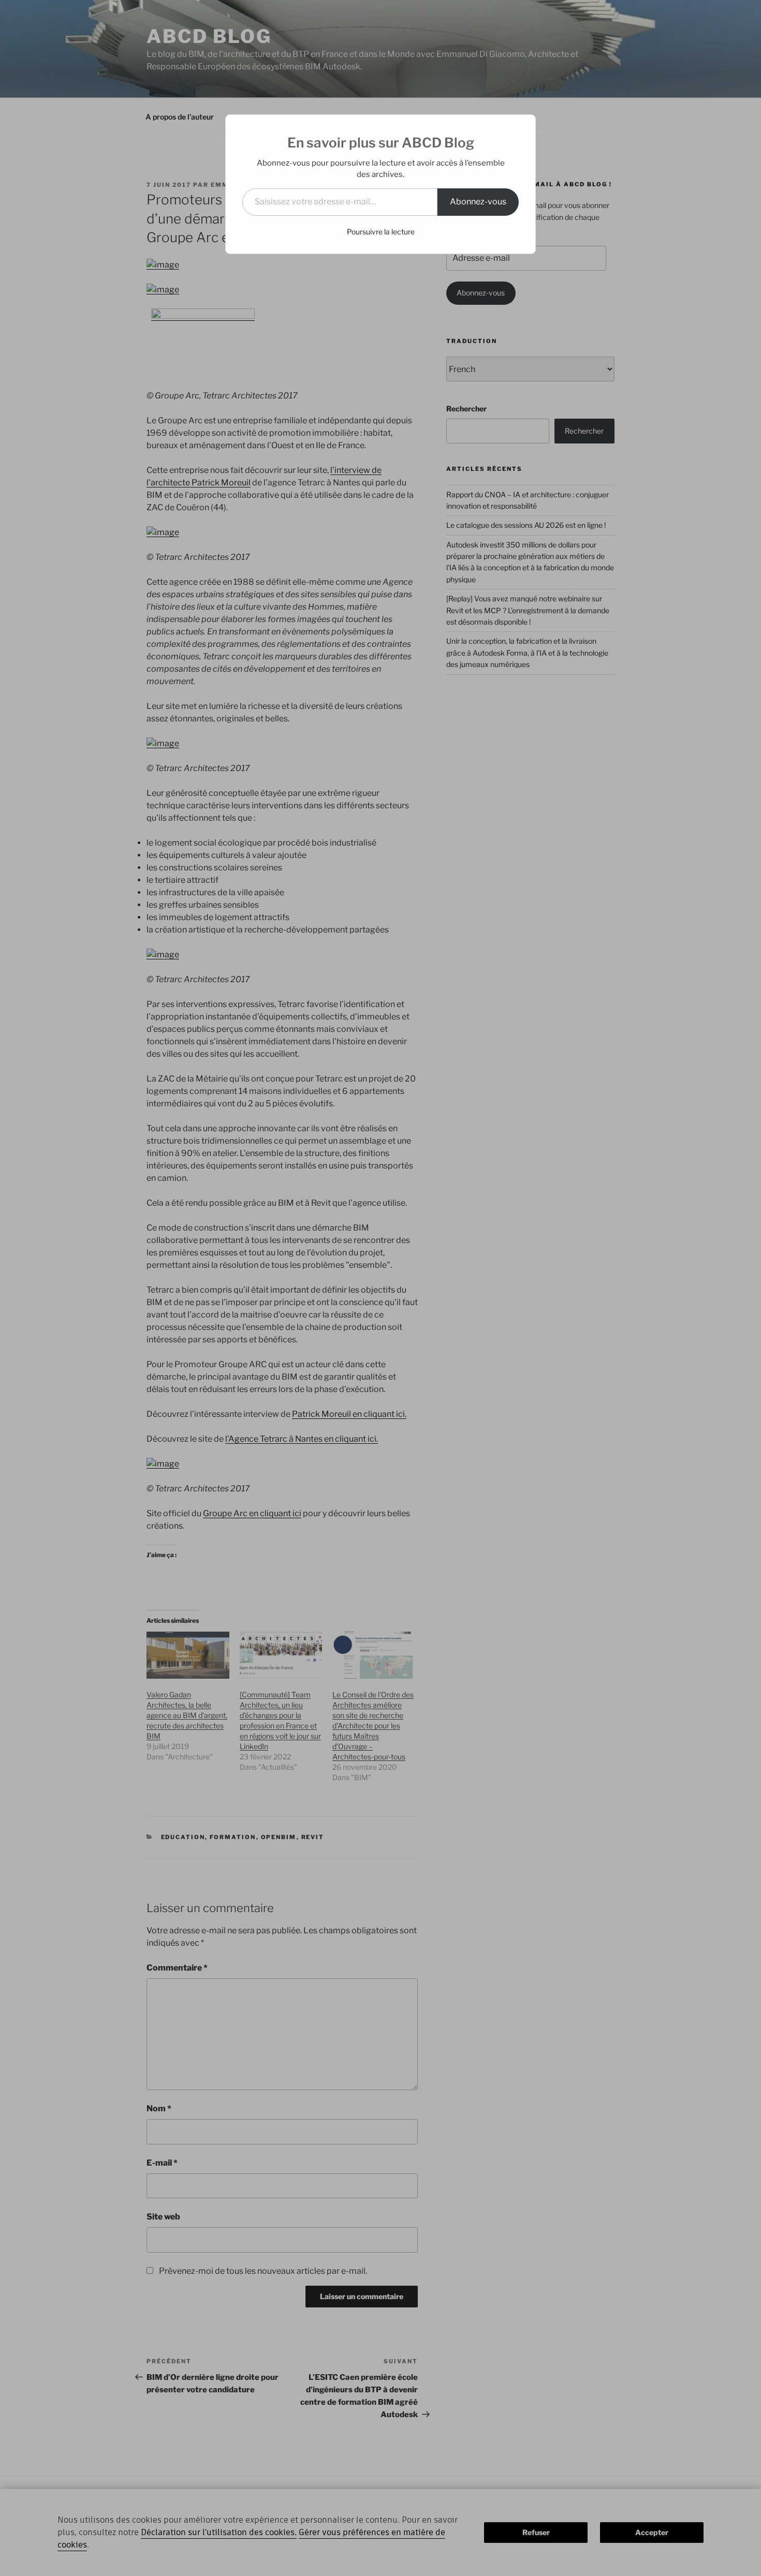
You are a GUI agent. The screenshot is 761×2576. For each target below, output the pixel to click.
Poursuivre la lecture (381, 232)
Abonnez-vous (478, 202)
